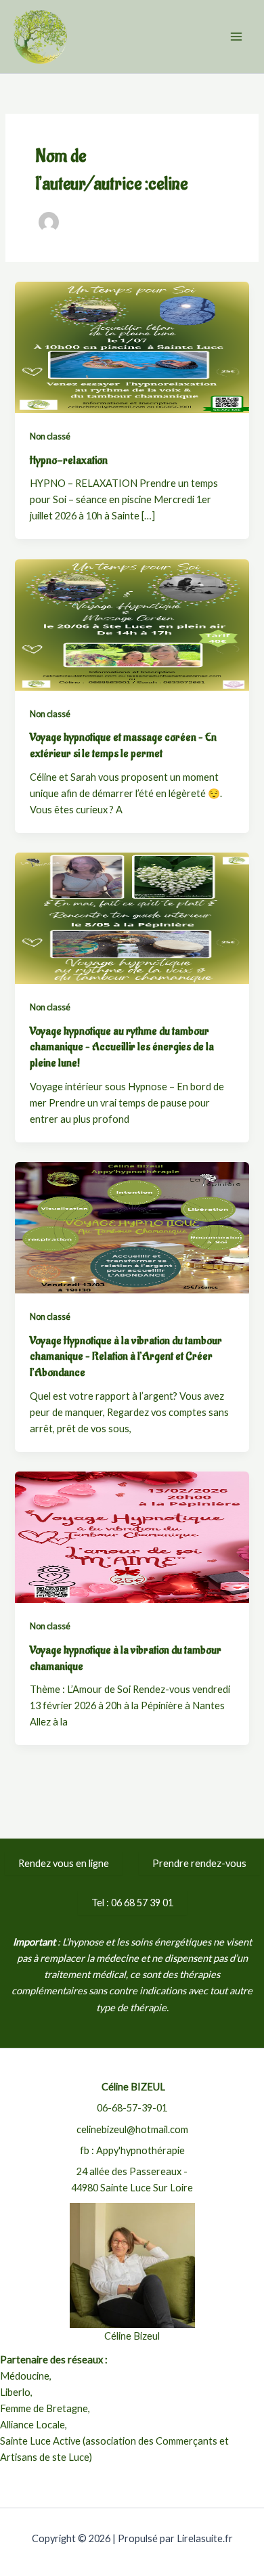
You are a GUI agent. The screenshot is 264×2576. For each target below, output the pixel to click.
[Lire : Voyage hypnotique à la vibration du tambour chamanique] (132, 1536)
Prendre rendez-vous (199, 1863)
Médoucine (25, 2376)
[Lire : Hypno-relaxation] (132, 346)
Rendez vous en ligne (64, 1863)
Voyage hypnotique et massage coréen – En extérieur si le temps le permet (123, 745)
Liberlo (15, 2392)
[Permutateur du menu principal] (236, 37)
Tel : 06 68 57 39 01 (132, 1903)
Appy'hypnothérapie (140, 2150)
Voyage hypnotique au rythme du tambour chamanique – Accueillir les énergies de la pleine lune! (122, 1047)
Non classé (50, 436)
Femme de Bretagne (44, 2408)
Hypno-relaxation (69, 460)
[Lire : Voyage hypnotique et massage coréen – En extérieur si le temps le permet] (132, 623)
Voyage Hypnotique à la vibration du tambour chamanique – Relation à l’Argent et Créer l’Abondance (126, 1356)
